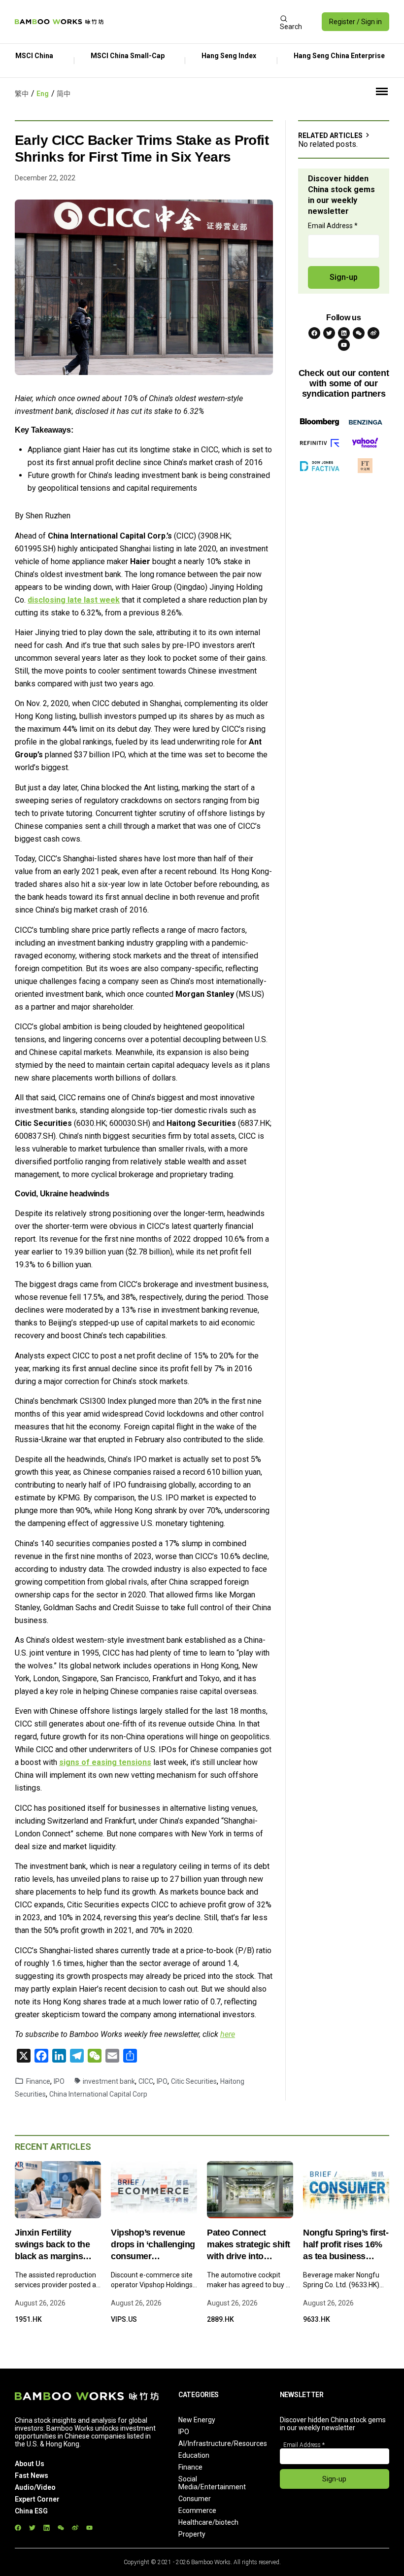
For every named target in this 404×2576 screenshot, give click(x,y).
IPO (59, 2081)
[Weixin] (359, 333)
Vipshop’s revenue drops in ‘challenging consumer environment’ (153, 2245)
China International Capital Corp (98, 2094)
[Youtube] (344, 345)
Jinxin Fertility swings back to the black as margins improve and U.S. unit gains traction (58, 2245)
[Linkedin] (344, 333)
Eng (43, 94)
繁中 (22, 94)
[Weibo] (373, 333)
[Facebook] (314, 333)
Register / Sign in (355, 22)
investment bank (109, 2081)
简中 (64, 94)
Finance (38, 2081)
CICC (146, 2081)
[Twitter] (329, 333)
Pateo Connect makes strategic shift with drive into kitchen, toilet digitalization (249, 2245)
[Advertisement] (191, 22)
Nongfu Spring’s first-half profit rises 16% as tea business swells (346, 2245)
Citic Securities (194, 2081)
